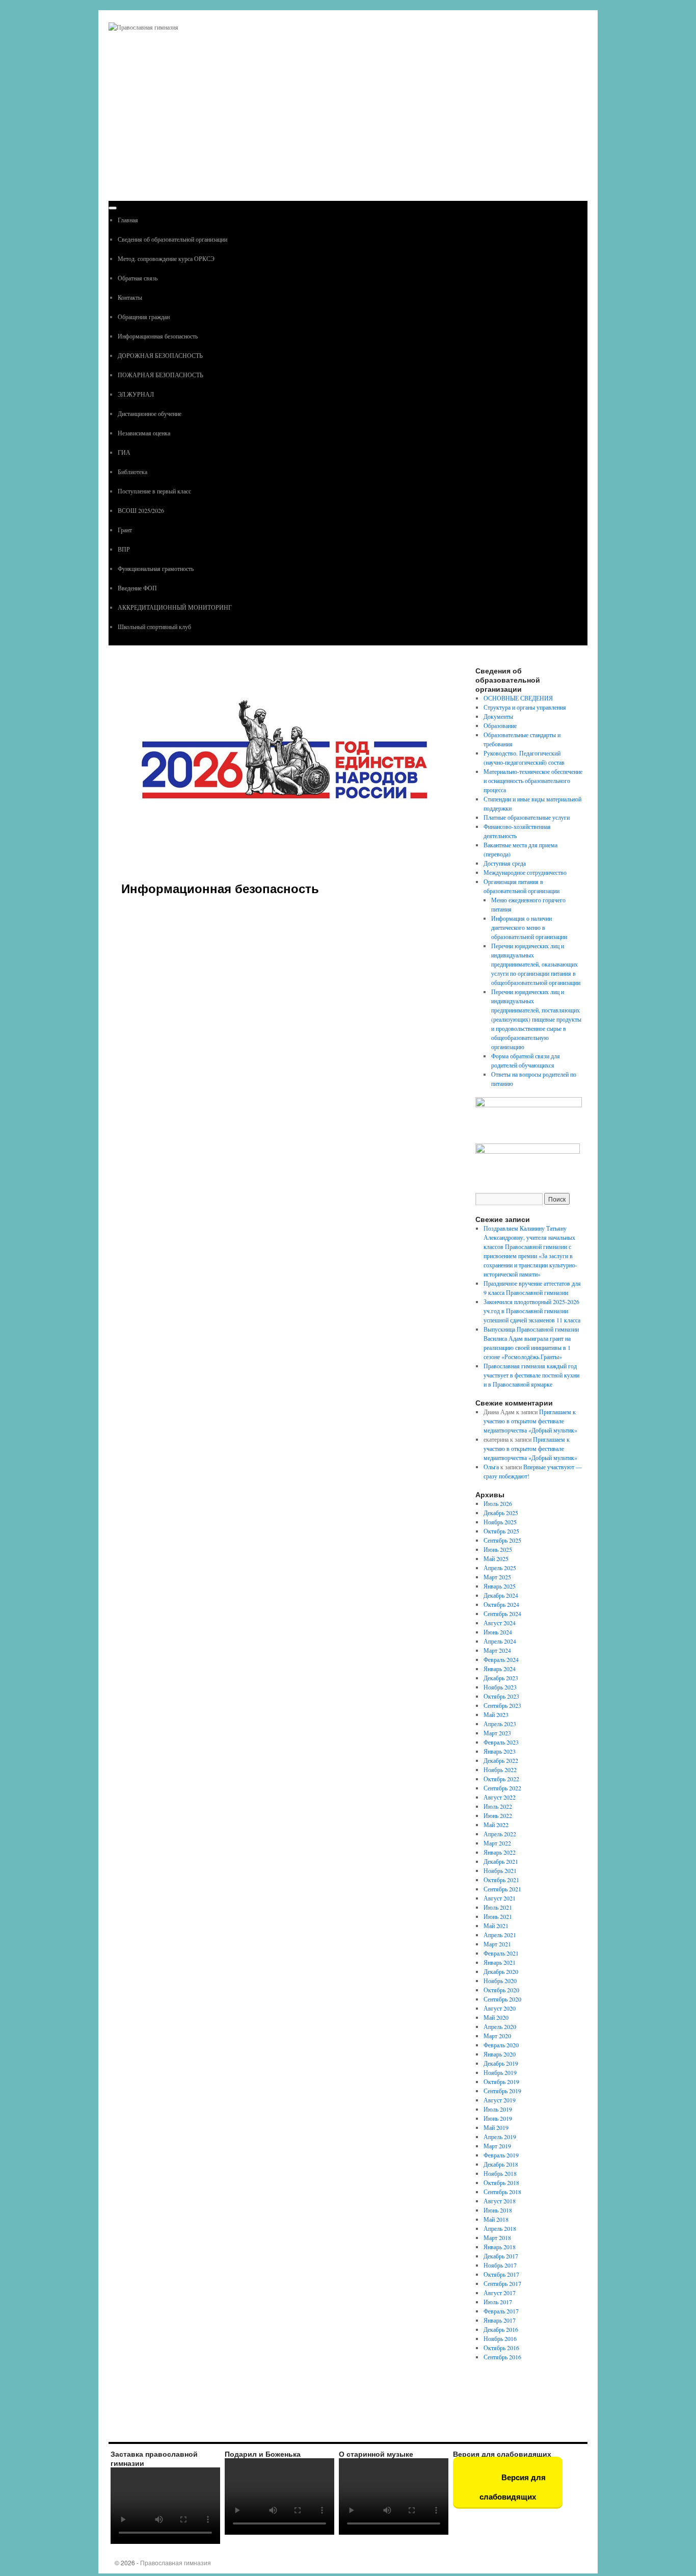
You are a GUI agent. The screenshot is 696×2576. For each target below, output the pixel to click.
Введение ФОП (137, 588)
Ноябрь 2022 (500, 1770)
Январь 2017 (500, 2320)
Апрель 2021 (500, 1935)
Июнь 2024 (498, 1632)
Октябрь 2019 (501, 2081)
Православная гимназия (176, 2562)
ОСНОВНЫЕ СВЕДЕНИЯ (518, 698)
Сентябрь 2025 (502, 1540)
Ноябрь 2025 (500, 1522)
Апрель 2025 (500, 1568)
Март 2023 (497, 1733)
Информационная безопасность (158, 336)
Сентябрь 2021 (502, 1889)
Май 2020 (496, 2017)
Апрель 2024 (500, 1641)
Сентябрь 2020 (502, 1999)
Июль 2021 (498, 1907)
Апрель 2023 (500, 1724)
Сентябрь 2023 (502, 1705)
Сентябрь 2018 (502, 2192)
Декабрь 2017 (501, 2256)
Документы (498, 716)
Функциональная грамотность (156, 568)
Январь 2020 (500, 2054)
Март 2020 (497, 2036)
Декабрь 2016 (501, 2329)
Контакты (130, 297)
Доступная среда (505, 863)
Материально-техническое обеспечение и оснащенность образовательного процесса (533, 780)
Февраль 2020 (501, 2045)
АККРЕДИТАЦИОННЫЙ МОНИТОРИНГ (175, 607)
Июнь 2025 (498, 1549)
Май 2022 (496, 1825)
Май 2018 (496, 2219)
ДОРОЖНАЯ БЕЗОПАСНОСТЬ (160, 355)
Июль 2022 (498, 1806)
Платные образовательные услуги (527, 817)
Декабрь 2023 (501, 1678)
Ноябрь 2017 (500, 2265)
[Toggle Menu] (113, 208)
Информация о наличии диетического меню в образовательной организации (529, 927)
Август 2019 (500, 2100)
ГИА (124, 452)
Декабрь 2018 (501, 2164)
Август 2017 (500, 2293)
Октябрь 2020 (501, 1990)
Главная (128, 220)
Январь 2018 (500, 2247)
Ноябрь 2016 (500, 2338)
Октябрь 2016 (501, 2348)
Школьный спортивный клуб (154, 627)
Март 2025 (497, 1577)
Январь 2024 (500, 1669)
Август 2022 (500, 1797)
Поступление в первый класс (154, 491)
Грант (125, 530)
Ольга (491, 1467)
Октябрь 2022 (501, 1779)
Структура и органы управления (525, 707)
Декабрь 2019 (501, 2063)
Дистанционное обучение (150, 413)
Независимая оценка (144, 433)
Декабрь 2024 (501, 1595)
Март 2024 (497, 1650)
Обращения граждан (144, 317)
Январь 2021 (500, 1962)
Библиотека (132, 472)
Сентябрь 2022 (502, 1788)
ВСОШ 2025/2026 (141, 510)
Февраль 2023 (501, 1742)
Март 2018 (497, 2237)
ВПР (124, 549)
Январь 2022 (500, 1852)
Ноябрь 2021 (500, 1870)
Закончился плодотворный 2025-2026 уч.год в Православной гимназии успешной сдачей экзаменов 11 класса (532, 1311)
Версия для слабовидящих (513, 2487)
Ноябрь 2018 (500, 2173)
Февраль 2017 (501, 2311)
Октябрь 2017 (501, 2274)
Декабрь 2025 (501, 1513)
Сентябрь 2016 (502, 2357)
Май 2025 (496, 1558)
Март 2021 (497, 1944)
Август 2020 (500, 2008)
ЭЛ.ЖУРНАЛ (136, 394)
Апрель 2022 (500, 1834)
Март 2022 (497, 1843)
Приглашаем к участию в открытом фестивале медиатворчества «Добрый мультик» (530, 1421)
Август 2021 (500, 1898)
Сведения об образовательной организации (172, 239)
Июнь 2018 (498, 2210)
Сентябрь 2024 (502, 1614)
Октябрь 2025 (501, 1531)
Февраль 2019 (501, 2155)
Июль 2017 (498, 2302)
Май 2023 (496, 1714)
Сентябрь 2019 (502, 2091)
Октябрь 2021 (501, 1880)
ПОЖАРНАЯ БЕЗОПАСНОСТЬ (160, 375)
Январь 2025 (500, 1586)
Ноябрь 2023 (500, 1687)
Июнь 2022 (498, 1815)
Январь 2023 (500, 1751)
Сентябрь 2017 (502, 2283)
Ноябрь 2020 (500, 1981)
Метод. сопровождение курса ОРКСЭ (166, 258)
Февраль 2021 (501, 1953)
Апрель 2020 (500, 2026)
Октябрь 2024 (501, 1604)
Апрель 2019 (500, 2137)
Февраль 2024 (501, 1659)
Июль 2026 (498, 1503)
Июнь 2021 (498, 1916)
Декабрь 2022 (501, 1760)
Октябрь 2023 (501, 1696)
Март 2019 (497, 2146)
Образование (500, 725)
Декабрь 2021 (501, 1861)
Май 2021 (496, 1926)
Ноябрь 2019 (500, 2072)
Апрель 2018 (500, 2228)
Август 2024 (500, 1623)
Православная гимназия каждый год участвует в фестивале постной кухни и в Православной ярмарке (531, 1375)
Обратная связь (138, 278)
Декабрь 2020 (501, 1971)
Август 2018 (500, 2201)
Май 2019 (496, 2127)
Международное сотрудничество (525, 872)
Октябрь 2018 (501, 2182)
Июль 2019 (498, 2109)
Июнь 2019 (498, 2118)
